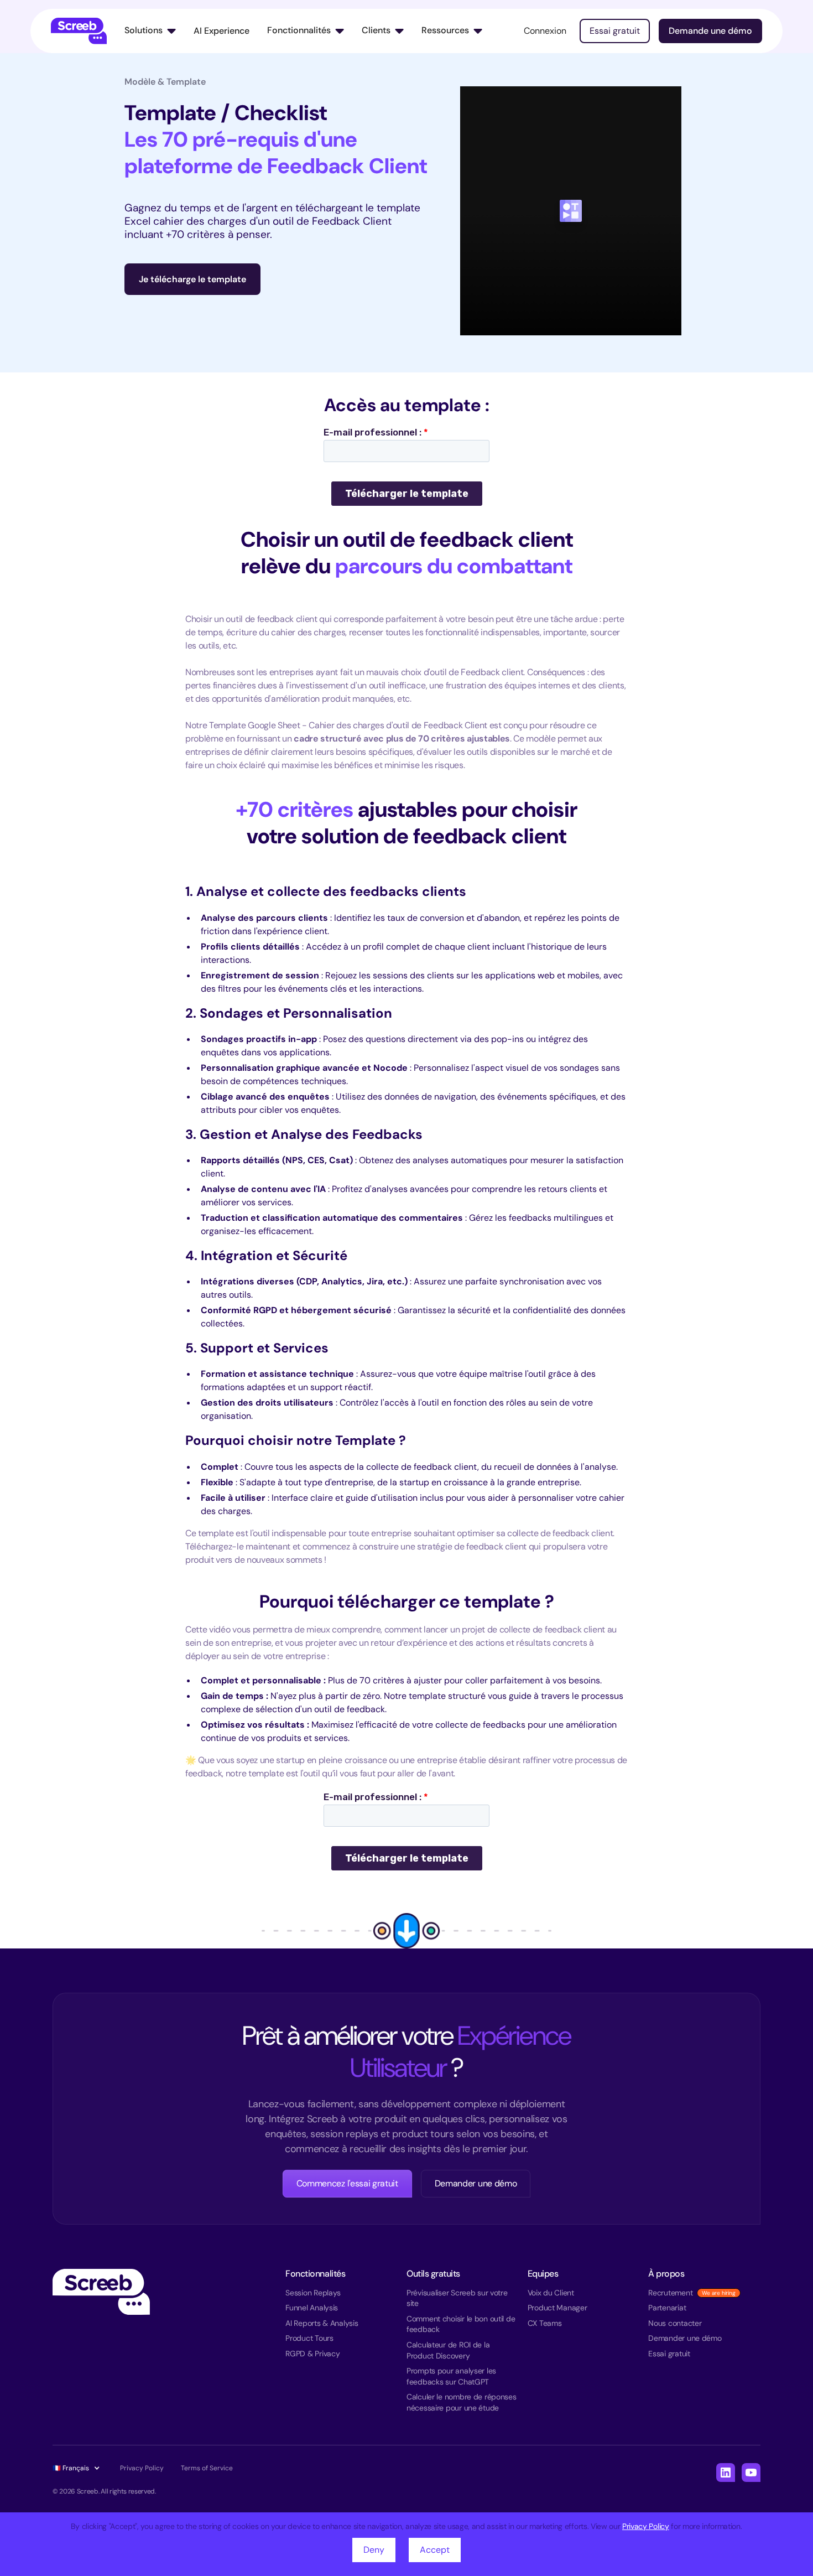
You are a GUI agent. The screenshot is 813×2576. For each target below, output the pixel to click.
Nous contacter (675, 2323)
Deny (374, 2550)
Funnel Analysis (312, 2308)
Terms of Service (207, 2468)
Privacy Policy (646, 2526)
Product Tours (309, 2338)
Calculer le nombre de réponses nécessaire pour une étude (462, 2402)
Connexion (545, 31)
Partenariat (667, 2308)
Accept (435, 2550)
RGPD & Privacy (312, 2354)
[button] (150, 31)
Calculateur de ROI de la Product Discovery (448, 2350)
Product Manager (557, 2308)
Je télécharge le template (192, 279)
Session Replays (313, 2293)
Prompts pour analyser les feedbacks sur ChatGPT (451, 2376)
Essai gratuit (615, 31)
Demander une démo (476, 2183)
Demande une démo (710, 31)
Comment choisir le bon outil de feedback (461, 2324)
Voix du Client (551, 2293)
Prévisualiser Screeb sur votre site (457, 2298)
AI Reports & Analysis (322, 2323)
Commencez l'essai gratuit (347, 2183)
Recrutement (670, 2293)
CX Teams (545, 2323)
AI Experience (222, 31)
